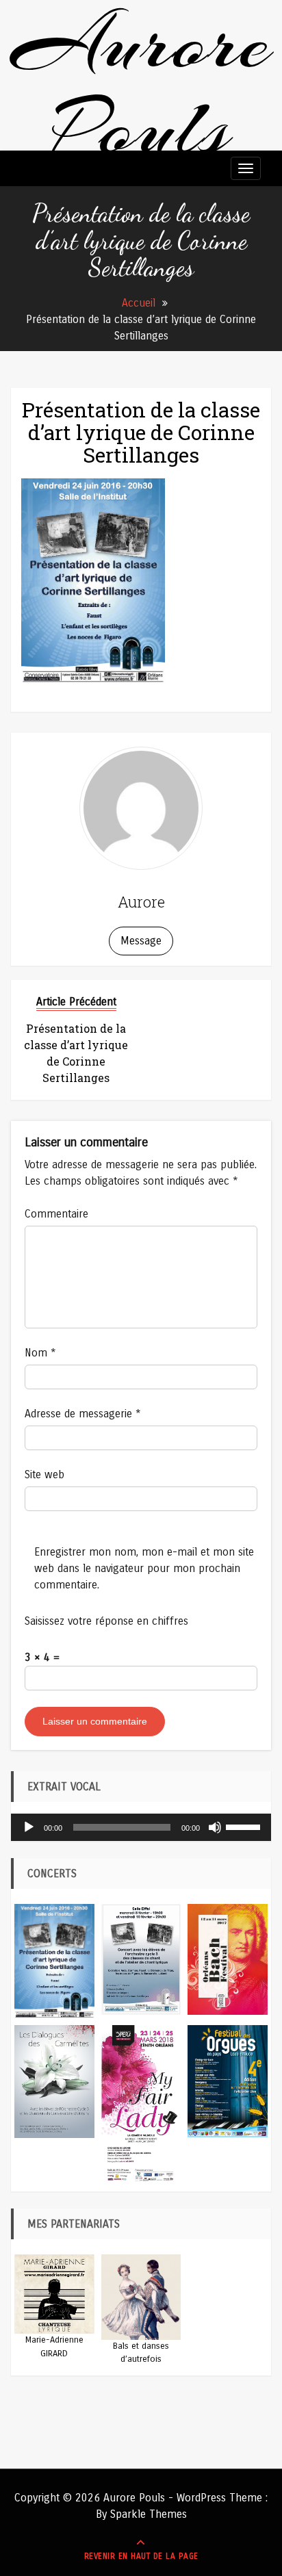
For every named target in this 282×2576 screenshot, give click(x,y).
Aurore (141, 902)
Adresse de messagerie (83, 1414)
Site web (44, 1474)
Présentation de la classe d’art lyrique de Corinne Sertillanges (141, 432)
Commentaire (56, 1214)
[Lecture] (29, 1827)
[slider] (245, 1826)
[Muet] (215, 1827)
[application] (141, 1827)
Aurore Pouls (141, 86)
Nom (40, 1353)
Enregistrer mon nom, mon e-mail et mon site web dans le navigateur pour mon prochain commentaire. (144, 1568)
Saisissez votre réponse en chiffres (106, 1621)
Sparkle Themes (149, 2514)
